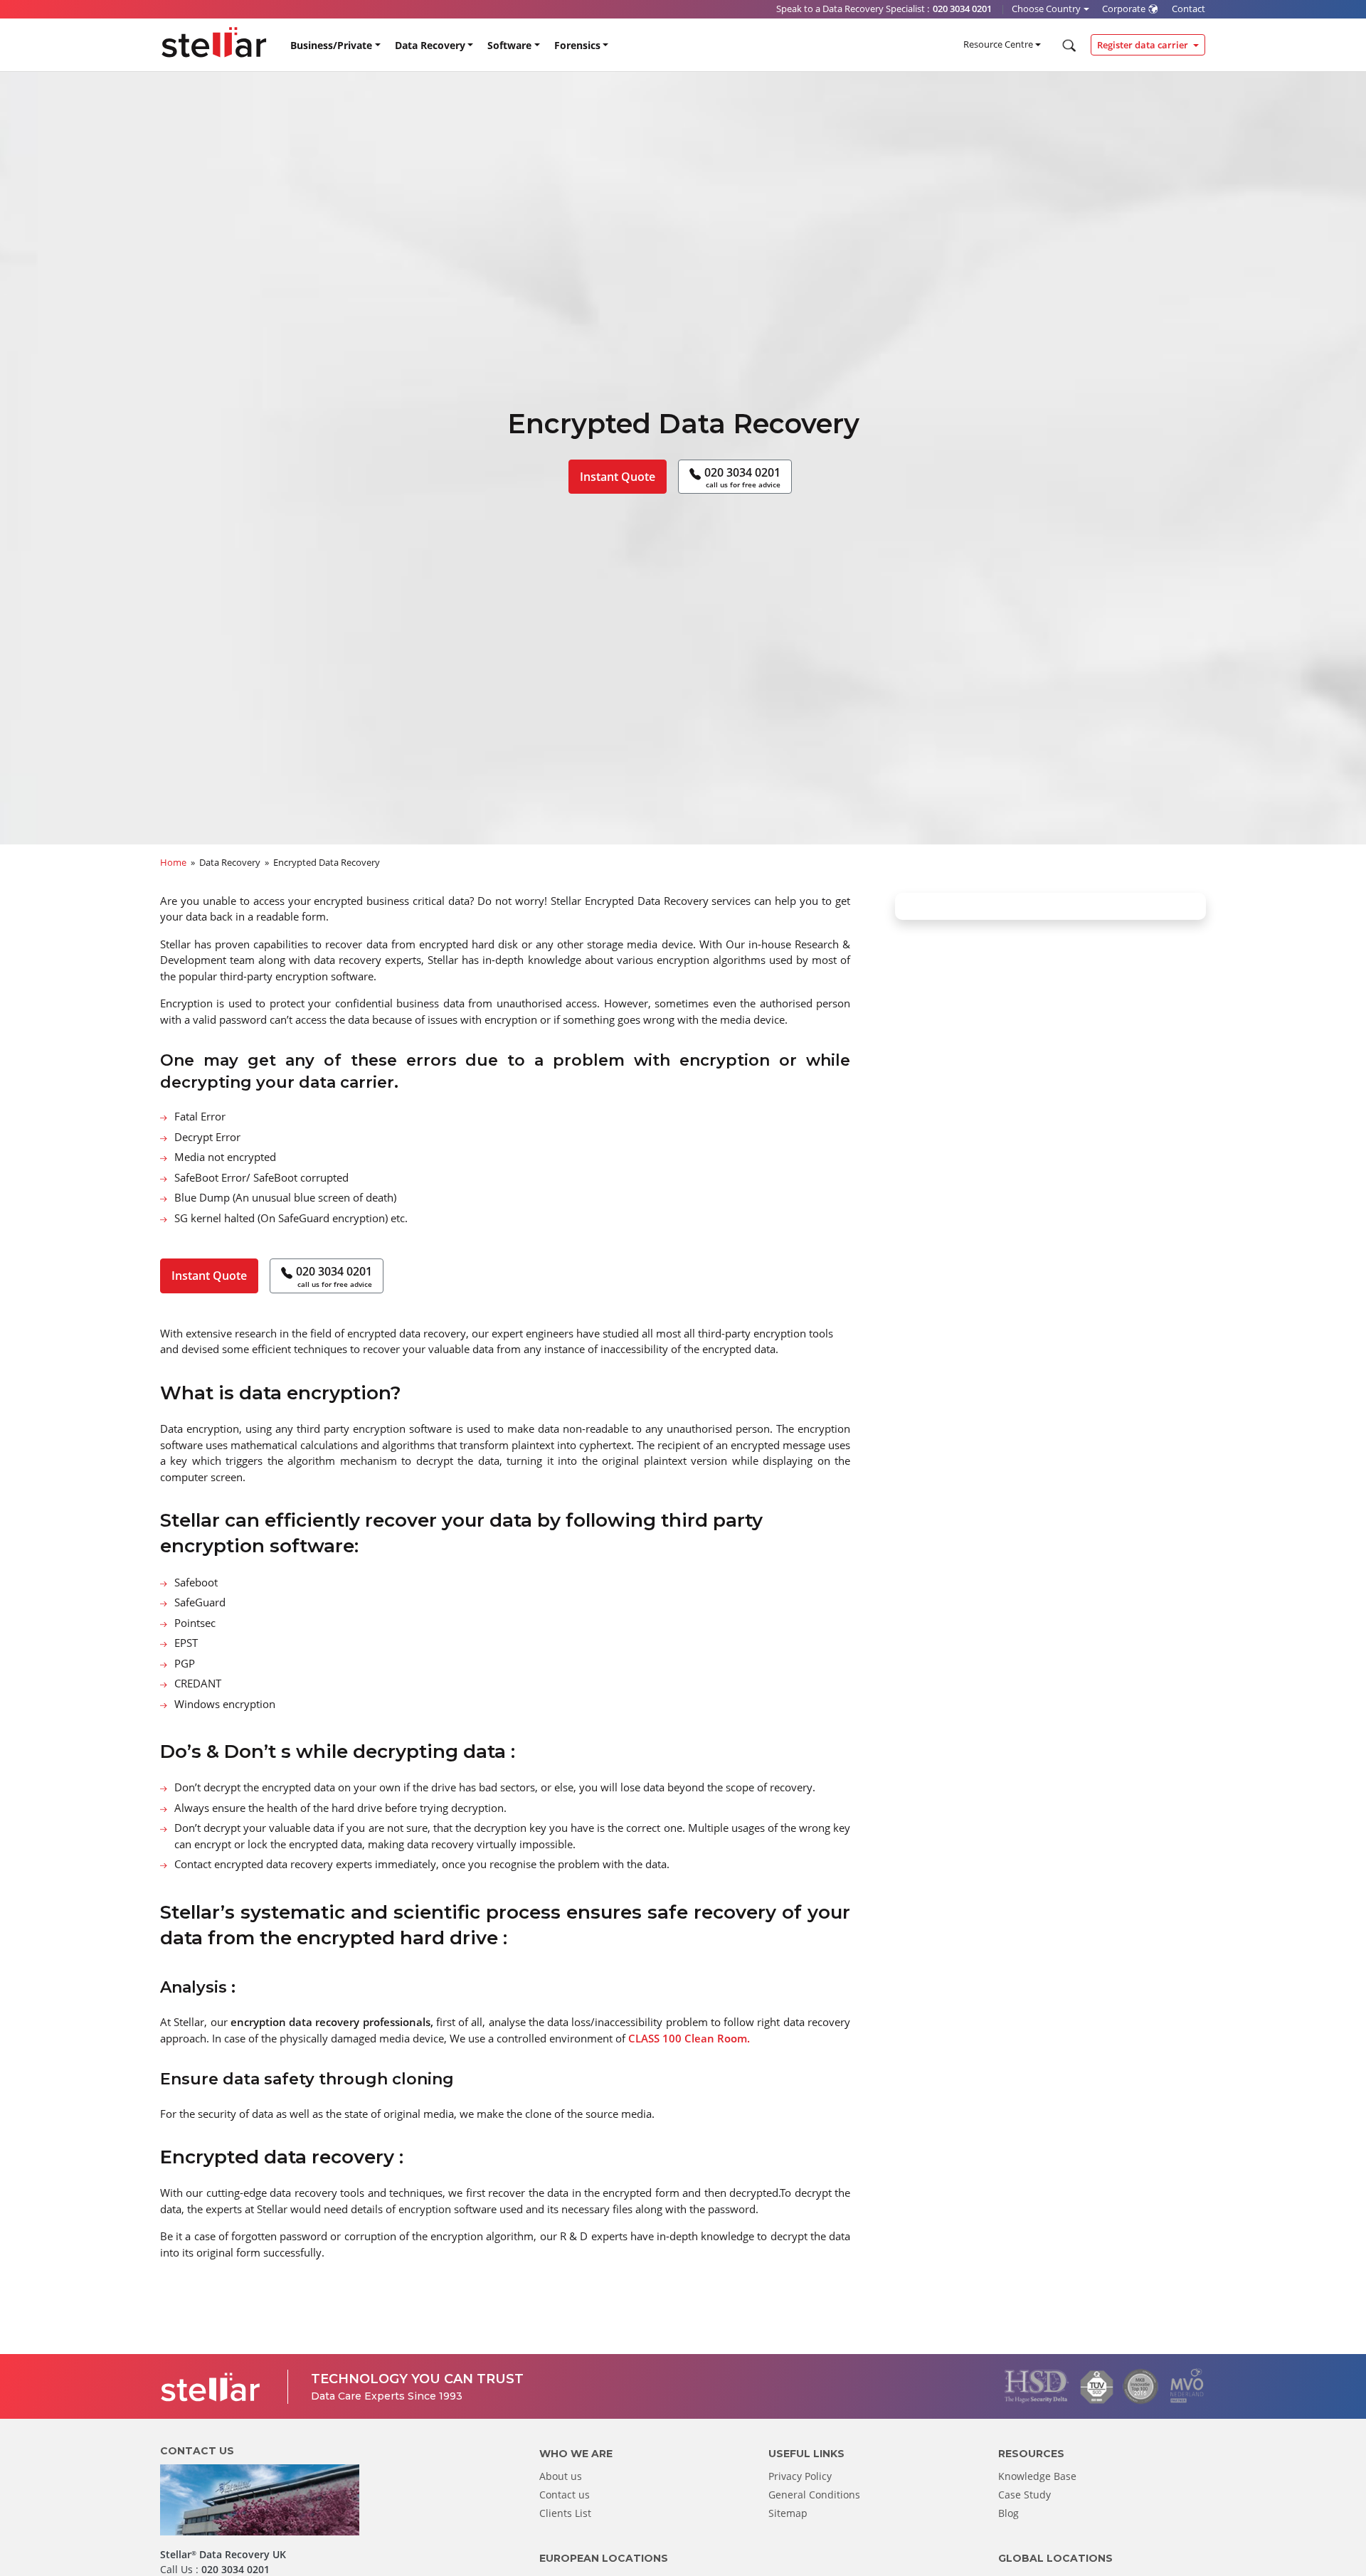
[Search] (1068, 46)
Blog (1008, 2513)
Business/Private (331, 45)
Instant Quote (618, 477)
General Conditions (814, 2495)
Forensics (577, 45)
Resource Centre (998, 44)
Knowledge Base (1037, 2476)
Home (173, 862)
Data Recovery (430, 45)
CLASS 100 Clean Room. (689, 2038)
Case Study (1024, 2495)
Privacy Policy (800, 2476)
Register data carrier (1144, 45)
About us (561, 2476)
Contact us (565, 2495)
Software (509, 45)
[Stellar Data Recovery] (214, 42)
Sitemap (788, 2513)
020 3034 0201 (742, 477)
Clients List (565, 2513)
